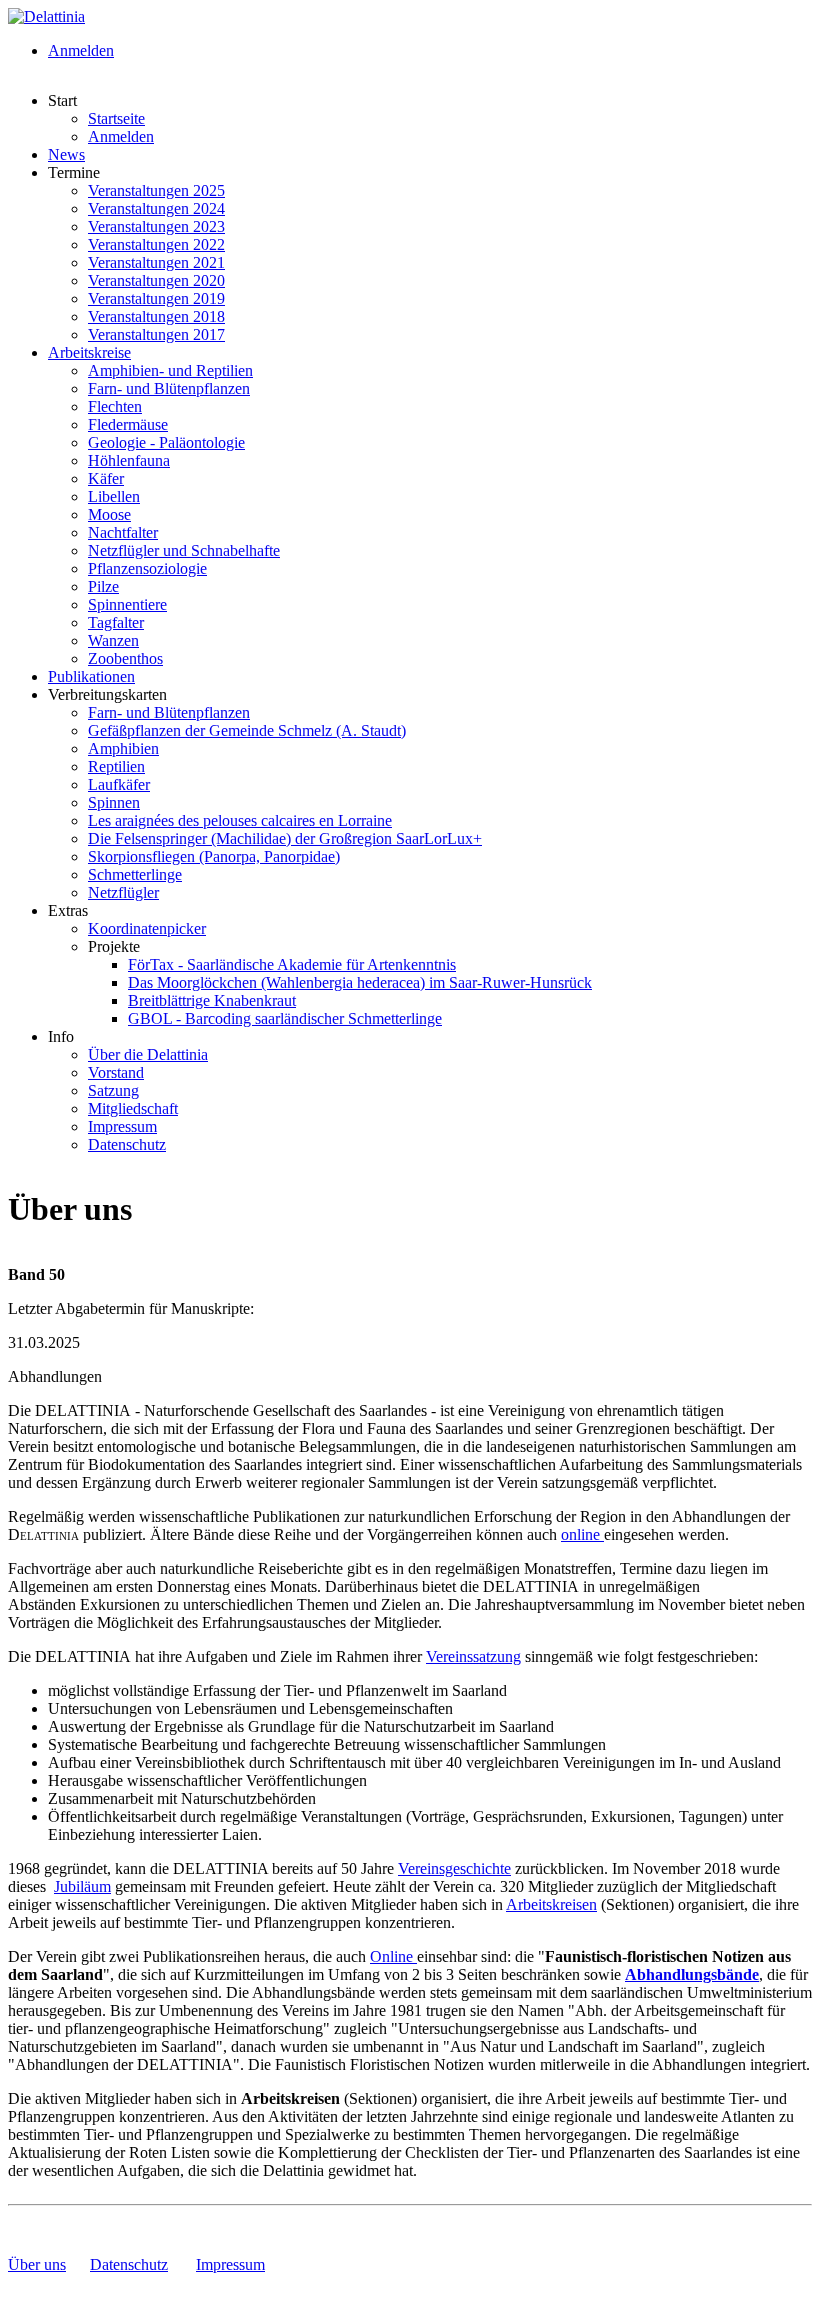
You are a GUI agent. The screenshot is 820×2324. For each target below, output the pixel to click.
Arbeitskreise (89, 352)
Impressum (122, 1126)
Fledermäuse (128, 424)
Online (393, 1956)
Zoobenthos (125, 658)
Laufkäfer (119, 784)
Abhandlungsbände (692, 1974)
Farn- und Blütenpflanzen (169, 388)
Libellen (114, 496)
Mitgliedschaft (133, 1108)
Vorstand (116, 1072)
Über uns (37, 2264)
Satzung (113, 1090)
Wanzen (113, 640)
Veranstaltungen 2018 (156, 316)
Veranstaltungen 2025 (156, 190)
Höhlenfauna (129, 460)
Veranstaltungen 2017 (156, 334)
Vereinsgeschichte (454, 1868)
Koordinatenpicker (147, 928)
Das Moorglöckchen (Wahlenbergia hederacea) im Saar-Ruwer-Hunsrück (360, 982)
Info (61, 1036)
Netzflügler (123, 892)
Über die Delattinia (148, 1054)
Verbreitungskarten (107, 694)
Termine (74, 172)
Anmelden (81, 50)
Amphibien (123, 748)
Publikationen (91, 676)
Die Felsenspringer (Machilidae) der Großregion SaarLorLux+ (285, 838)
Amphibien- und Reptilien (170, 370)
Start (62, 100)
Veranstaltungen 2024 (156, 208)
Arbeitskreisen (551, 1904)
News (66, 154)
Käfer (106, 478)
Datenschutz (127, 1144)
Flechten (115, 406)
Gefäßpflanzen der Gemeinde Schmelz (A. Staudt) (247, 730)
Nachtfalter (123, 532)
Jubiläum (82, 1886)
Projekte (114, 946)
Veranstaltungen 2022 (156, 244)
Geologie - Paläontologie (166, 442)
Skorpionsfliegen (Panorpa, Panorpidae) (214, 856)
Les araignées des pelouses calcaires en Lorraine (240, 820)
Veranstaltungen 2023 (156, 226)
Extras (68, 910)
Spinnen (114, 802)
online (582, 1534)
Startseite (116, 118)
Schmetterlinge (135, 874)
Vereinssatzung (473, 1656)
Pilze (103, 586)
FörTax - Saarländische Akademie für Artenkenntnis (292, 964)
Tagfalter (116, 622)
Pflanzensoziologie (147, 568)
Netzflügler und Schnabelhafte (184, 550)
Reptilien (116, 766)
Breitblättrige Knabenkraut (212, 1000)
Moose (109, 514)
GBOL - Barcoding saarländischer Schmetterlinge (285, 1018)
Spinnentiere (127, 604)
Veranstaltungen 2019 (156, 298)
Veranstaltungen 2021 (156, 262)
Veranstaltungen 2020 (156, 280)
